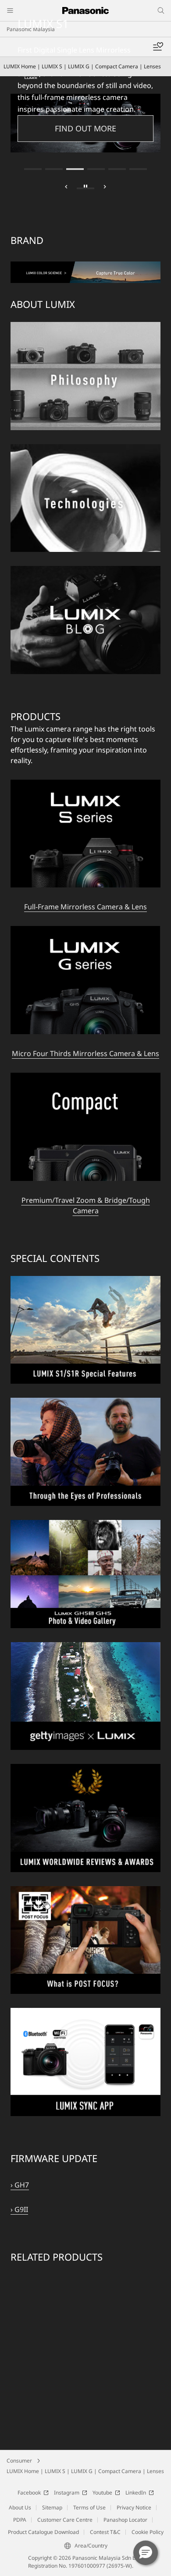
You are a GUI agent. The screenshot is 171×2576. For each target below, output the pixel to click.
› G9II (19, 2161)
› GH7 (20, 2137)
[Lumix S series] (85, 737)
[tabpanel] (85, 99)
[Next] (105, 140)
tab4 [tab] (96, 121)
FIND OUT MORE (85, 80)
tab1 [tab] (33, 121)
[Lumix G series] (85, 883)
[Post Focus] (85, 1843)
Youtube (102, 2444)
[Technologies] (85, 401)
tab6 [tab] (138, 121)
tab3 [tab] (75, 121)
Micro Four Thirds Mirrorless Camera (73, 1005)
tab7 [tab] (85, 140)
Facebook (29, 2444)
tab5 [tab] (117, 121)
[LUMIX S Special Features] (85, 1233)
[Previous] (66, 140)
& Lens (147, 1005)
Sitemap (52, 2459)
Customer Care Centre (65, 2472)
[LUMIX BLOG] (85, 523)
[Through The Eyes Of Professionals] (85, 1355)
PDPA (20, 2472)
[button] (146, 2553)
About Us (20, 2459)
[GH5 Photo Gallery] (85, 1477)
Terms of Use (89, 2459)
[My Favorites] (158, 47)
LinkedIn (136, 2444)
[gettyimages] (85, 1599)
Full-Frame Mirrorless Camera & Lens (85, 859)
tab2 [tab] (54, 121)
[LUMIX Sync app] (85, 1965)
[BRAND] (85, 219)
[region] (85, 2235)
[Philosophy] (85, 279)
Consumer (19, 2412)
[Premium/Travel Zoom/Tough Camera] (85, 1030)
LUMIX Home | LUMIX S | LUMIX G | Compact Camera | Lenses (85, 2423)
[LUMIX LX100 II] (85, 99)
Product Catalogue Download (43, 2484)
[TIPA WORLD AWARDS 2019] (85, 1721)
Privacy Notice (134, 2459)
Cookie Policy (148, 2484)
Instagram (67, 2444)
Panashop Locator (125, 2472)
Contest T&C (105, 2484)
